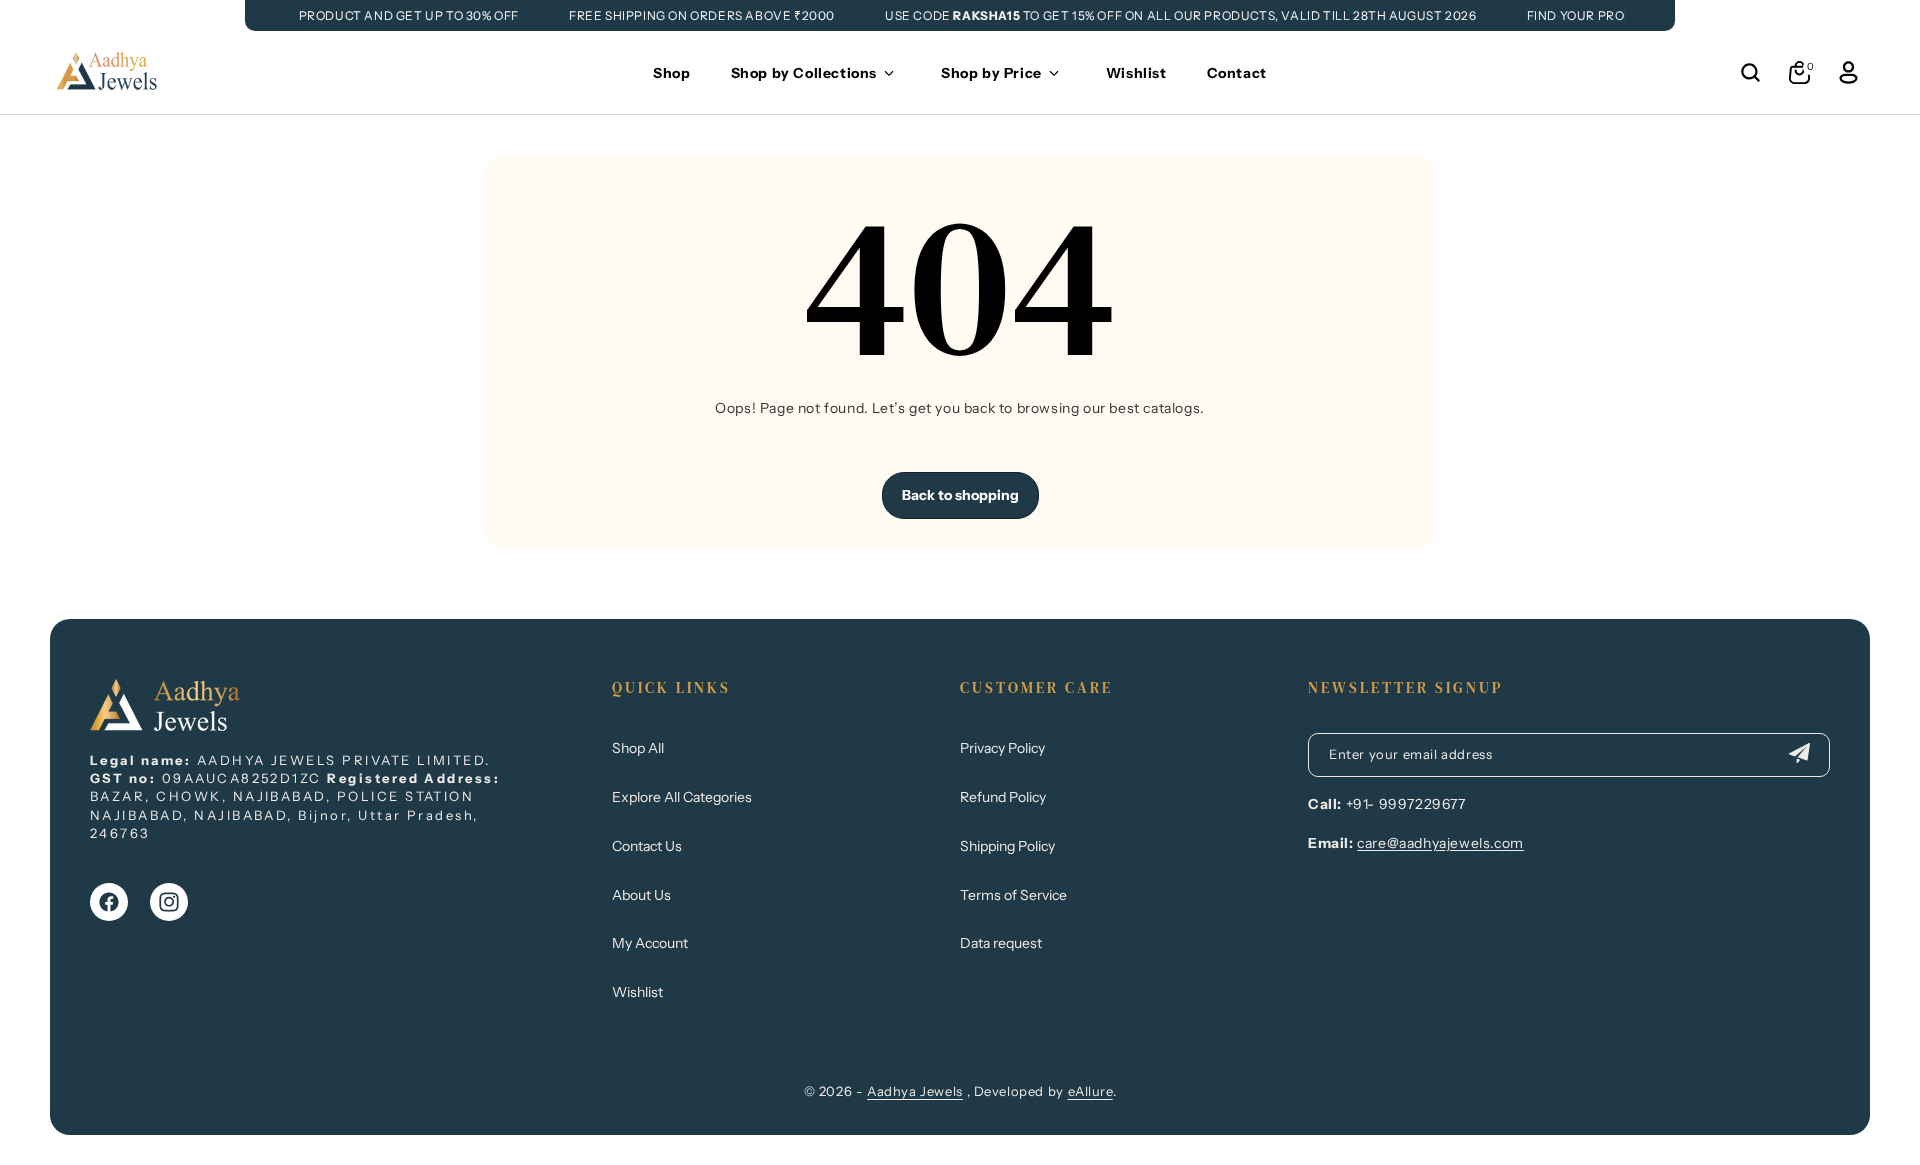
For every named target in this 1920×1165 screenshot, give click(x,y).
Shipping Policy (1007, 846)
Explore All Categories (682, 797)
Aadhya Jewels (915, 1091)
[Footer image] (165, 725)
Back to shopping (960, 495)
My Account (650, 943)
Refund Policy (1003, 797)
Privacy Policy (1002, 748)
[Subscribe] (1799, 755)
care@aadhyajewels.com (1440, 843)
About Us (641, 895)
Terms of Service (1013, 895)
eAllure (1090, 1091)
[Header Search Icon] (1750, 73)
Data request (1001, 943)
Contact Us (647, 846)
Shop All (638, 748)
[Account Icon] (1848, 73)
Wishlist (637, 992)
